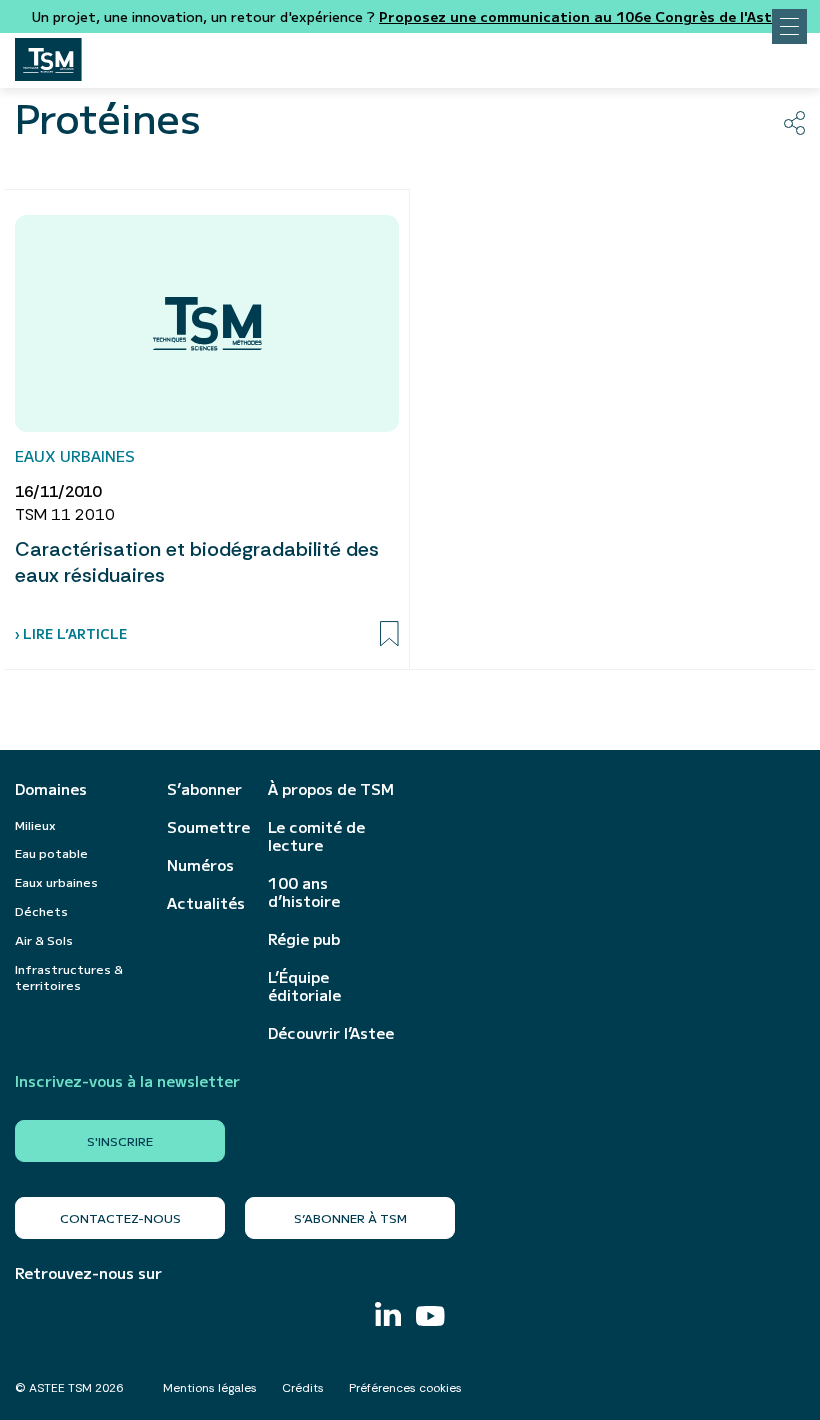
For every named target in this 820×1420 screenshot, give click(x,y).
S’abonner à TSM (350, 1217)
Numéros (200, 865)
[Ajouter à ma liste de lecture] (389, 634)
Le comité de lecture (316, 836)
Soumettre (207, 827)
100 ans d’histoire (304, 892)
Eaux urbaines (56, 881)
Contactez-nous (120, 1217)
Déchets (41, 910)
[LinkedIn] (388, 1316)
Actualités (206, 903)
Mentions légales (210, 1388)
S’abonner (204, 789)
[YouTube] (430, 1318)
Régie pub (304, 939)
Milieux (35, 824)
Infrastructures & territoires (69, 977)
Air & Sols (44, 939)
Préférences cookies (405, 1388)
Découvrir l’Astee (331, 1033)
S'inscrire (120, 1140)
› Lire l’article (71, 633)
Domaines (51, 789)
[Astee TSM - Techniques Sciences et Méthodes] (48, 54)
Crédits (303, 1388)
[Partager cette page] (794, 123)
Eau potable (51, 852)
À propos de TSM (331, 789)
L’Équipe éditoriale (304, 986)
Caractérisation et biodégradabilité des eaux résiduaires (197, 562)
